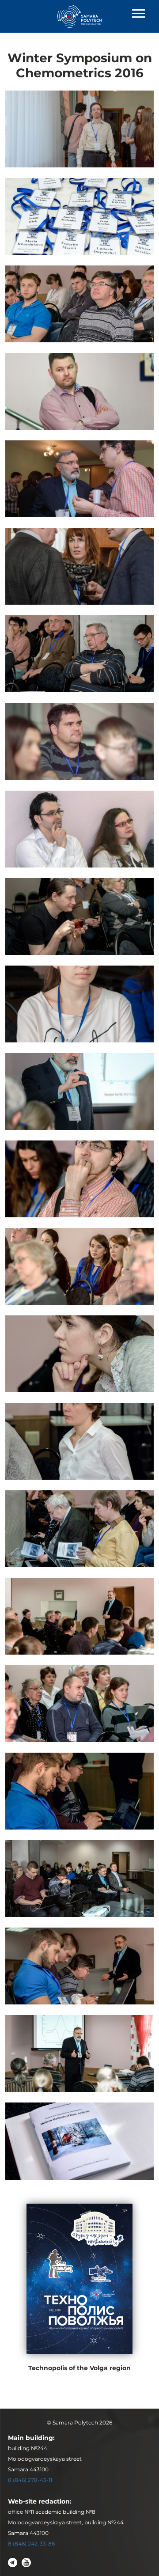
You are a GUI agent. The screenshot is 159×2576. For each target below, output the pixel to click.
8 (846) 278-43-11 (30, 2480)
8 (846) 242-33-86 (31, 2544)
